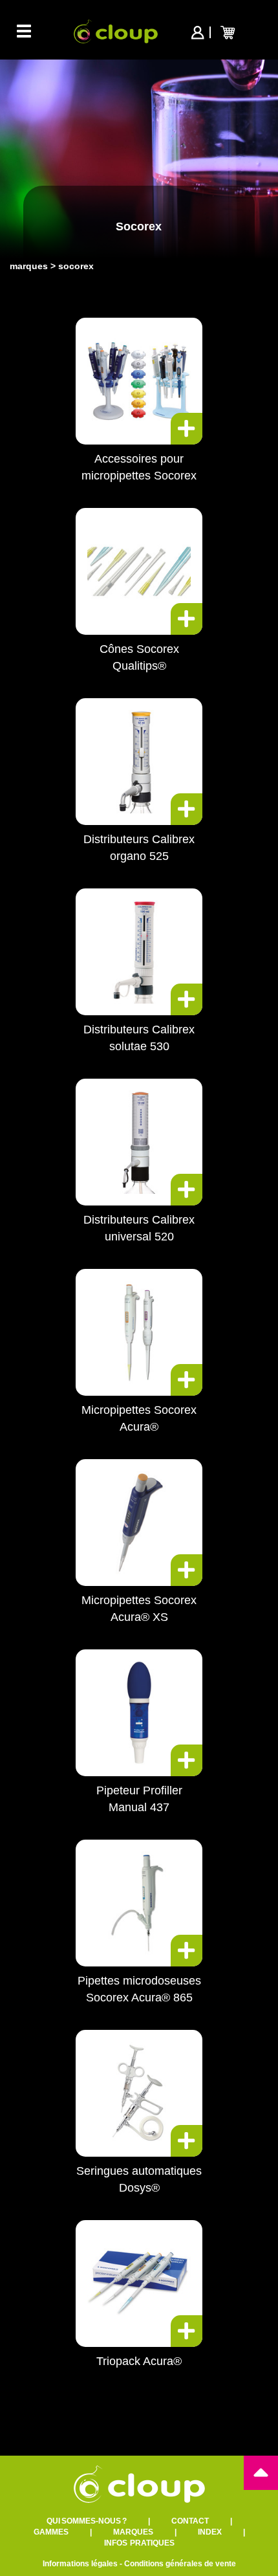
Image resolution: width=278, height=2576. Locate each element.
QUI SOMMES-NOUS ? (87, 2521)
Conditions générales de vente (180, 2564)
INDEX (210, 2532)
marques (29, 266)
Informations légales (80, 2564)
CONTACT (190, 2521)
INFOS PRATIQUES (139, 2543)
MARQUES (133, 2532)
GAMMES (51, 2532)
